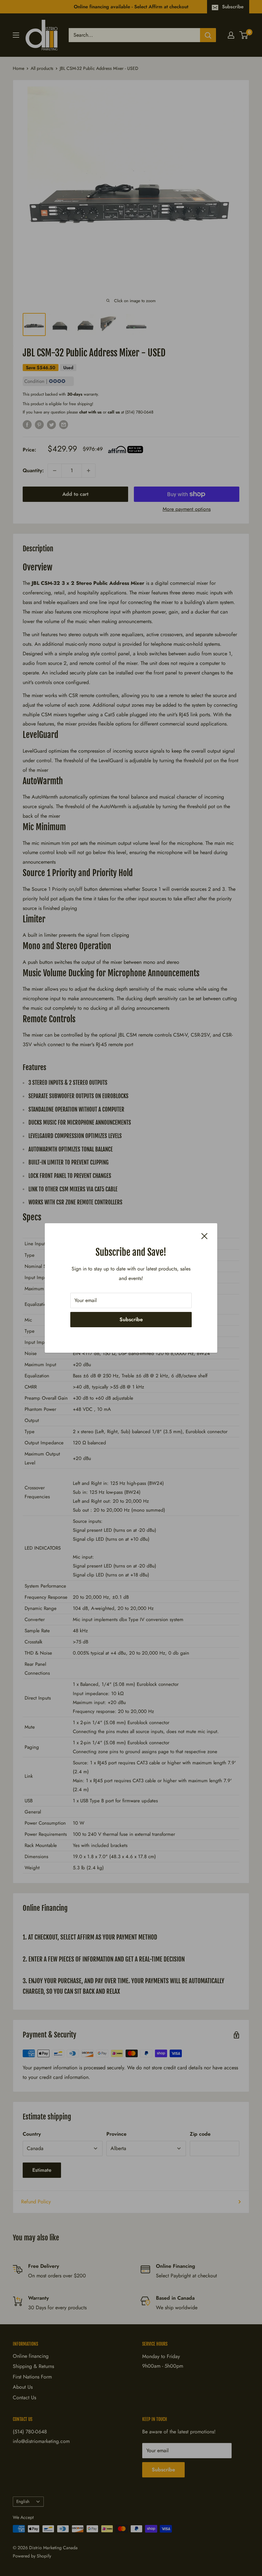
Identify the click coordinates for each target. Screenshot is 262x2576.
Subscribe (131, 1319)
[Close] (204, 1236)
